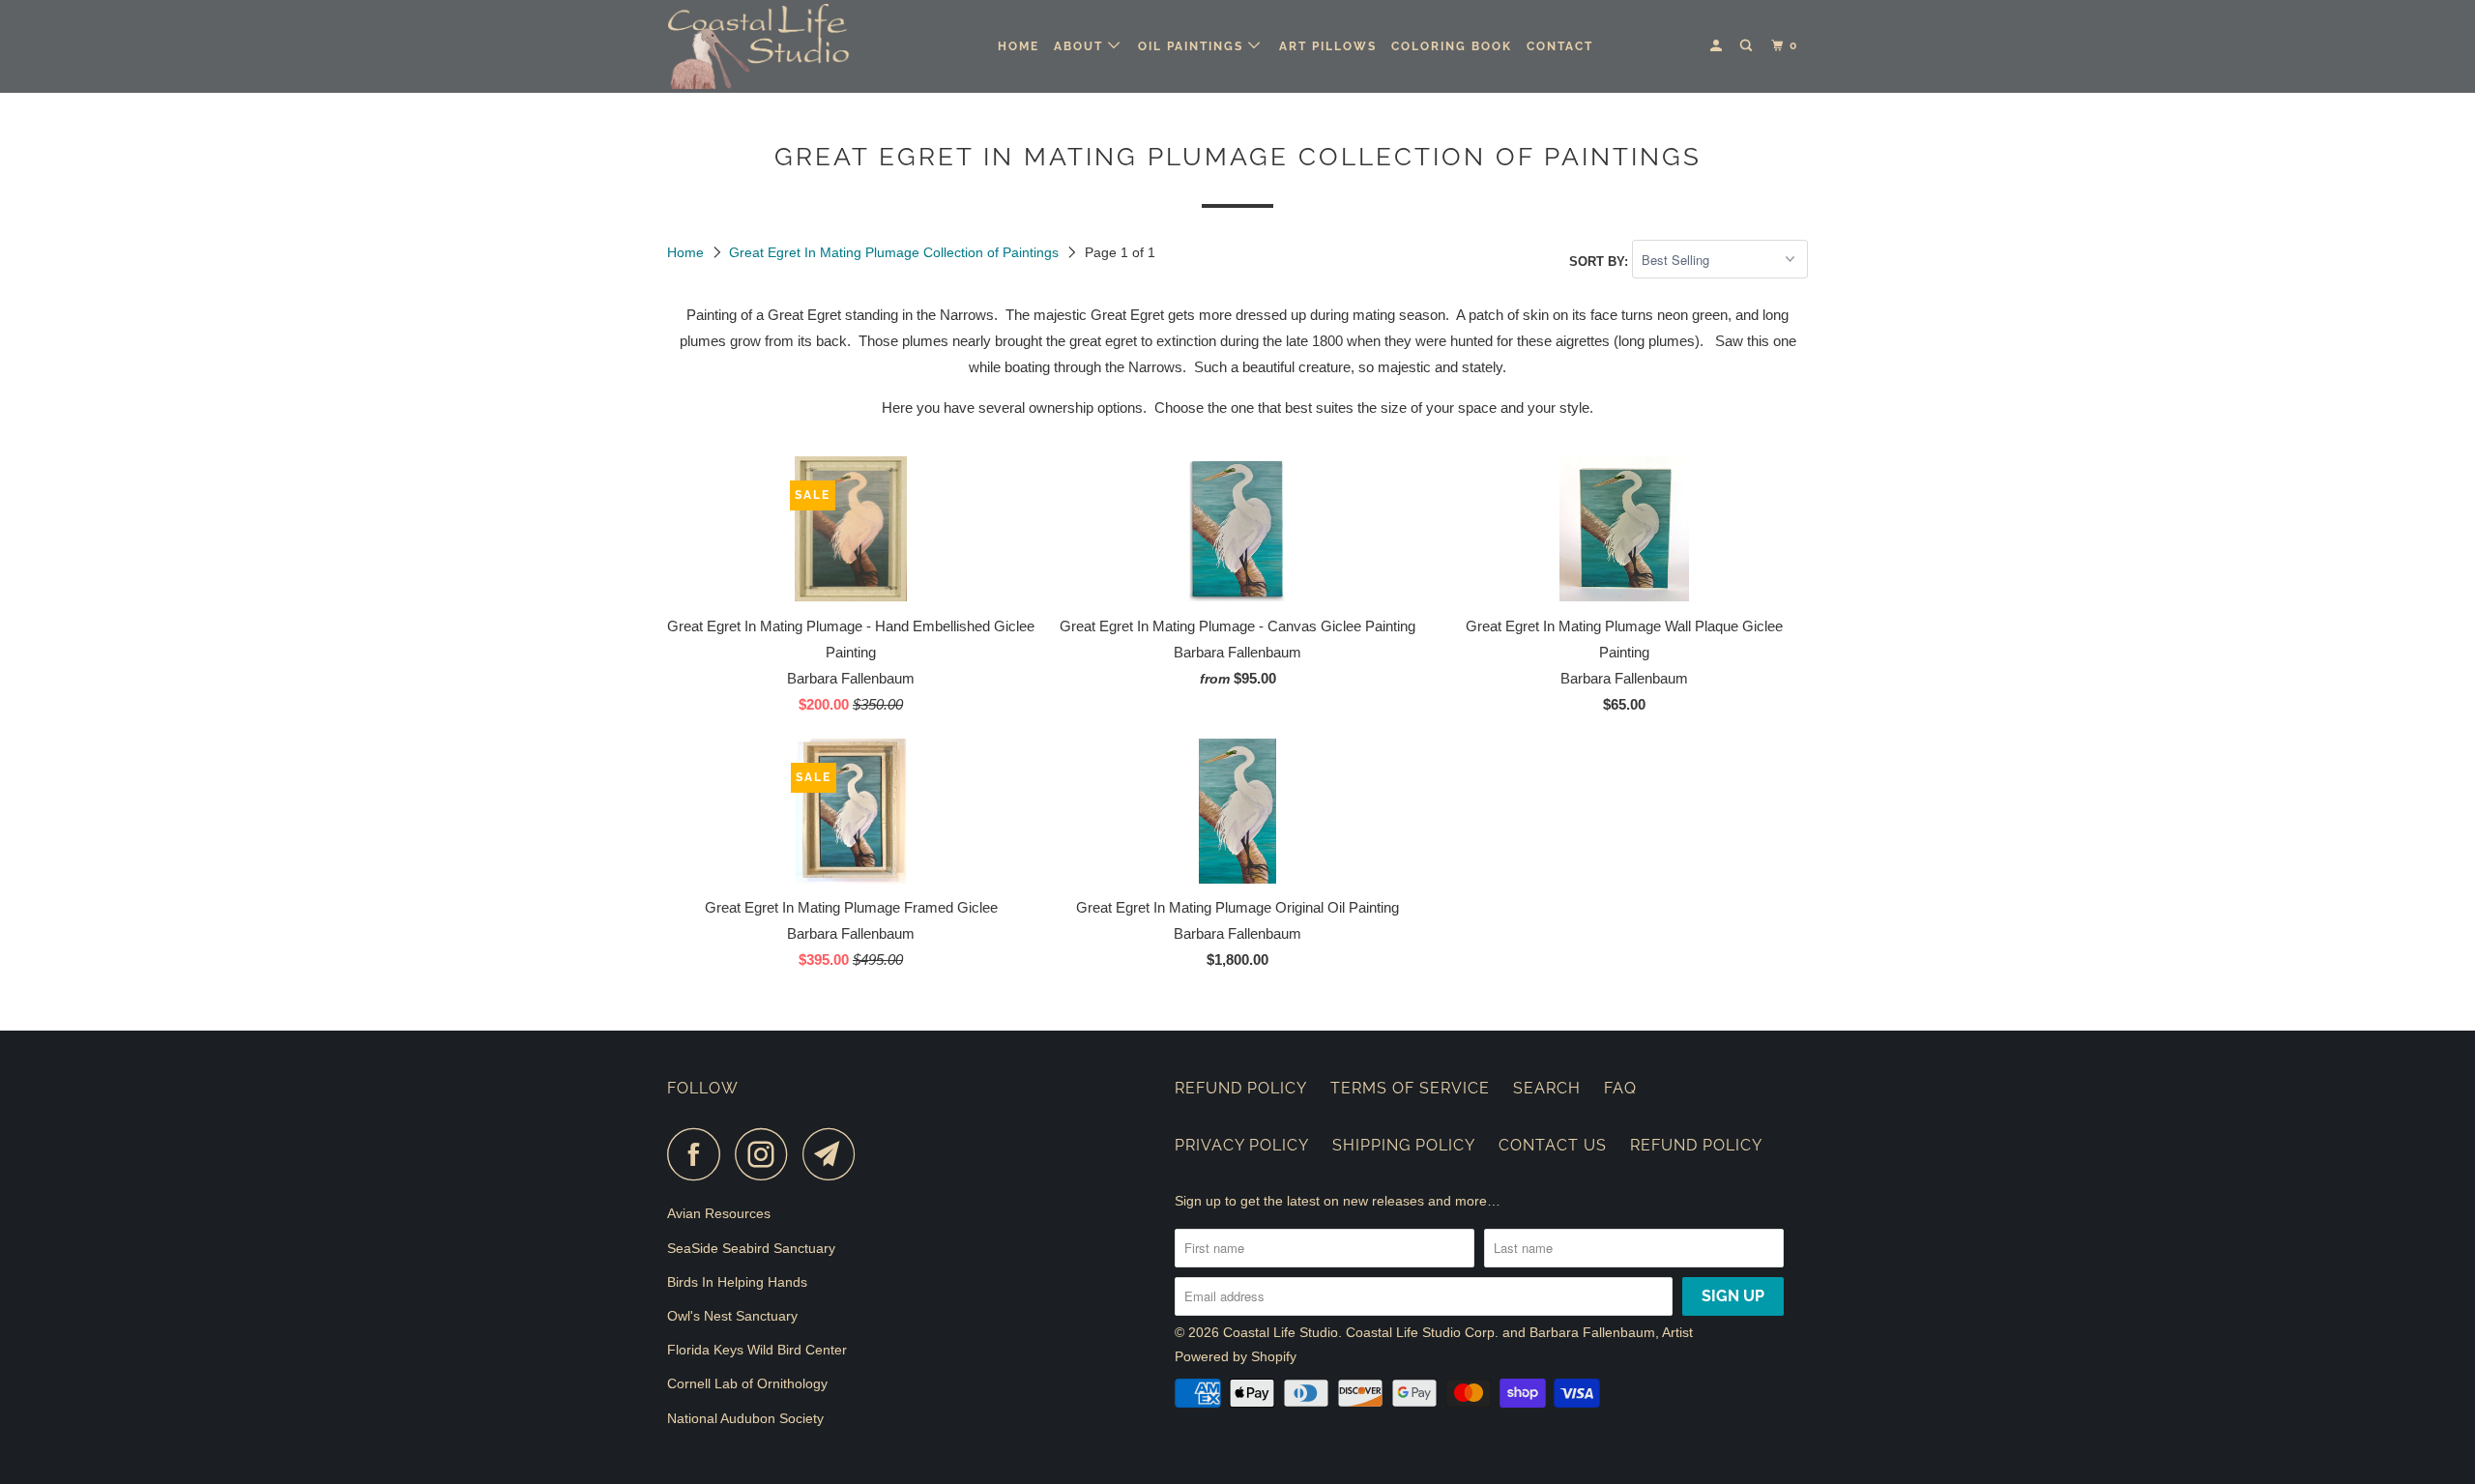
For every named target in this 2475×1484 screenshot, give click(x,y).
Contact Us (1553, 1145)
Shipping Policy (1404, 1145)
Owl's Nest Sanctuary (732, 1316)
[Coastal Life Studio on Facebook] (699, 1154)
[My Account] (1718, 46)
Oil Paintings (1193, 46)
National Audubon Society (745, 1418)
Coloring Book (1452, 46)
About (1081, 46)
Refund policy (1696, 1145)
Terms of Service (1410, 1088)
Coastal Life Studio (1281, 1332)
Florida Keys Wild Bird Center (757, 1350)
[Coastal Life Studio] (766, 46)
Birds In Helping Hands (737, 1282)
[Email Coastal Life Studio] (834, 1154)
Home (1019, 46)
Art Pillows (1328, 46)
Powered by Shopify (1236, 1356)
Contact (1560, 46)
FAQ (1620, 1088)
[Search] (1748, 46)
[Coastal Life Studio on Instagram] (767, 1154)
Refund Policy (1241, 1088)
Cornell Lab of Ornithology (747, 1383)
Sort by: (1601, 261)
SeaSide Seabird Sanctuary (751, 1248)
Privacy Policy (1242, 1145)
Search (1547, 1088)
